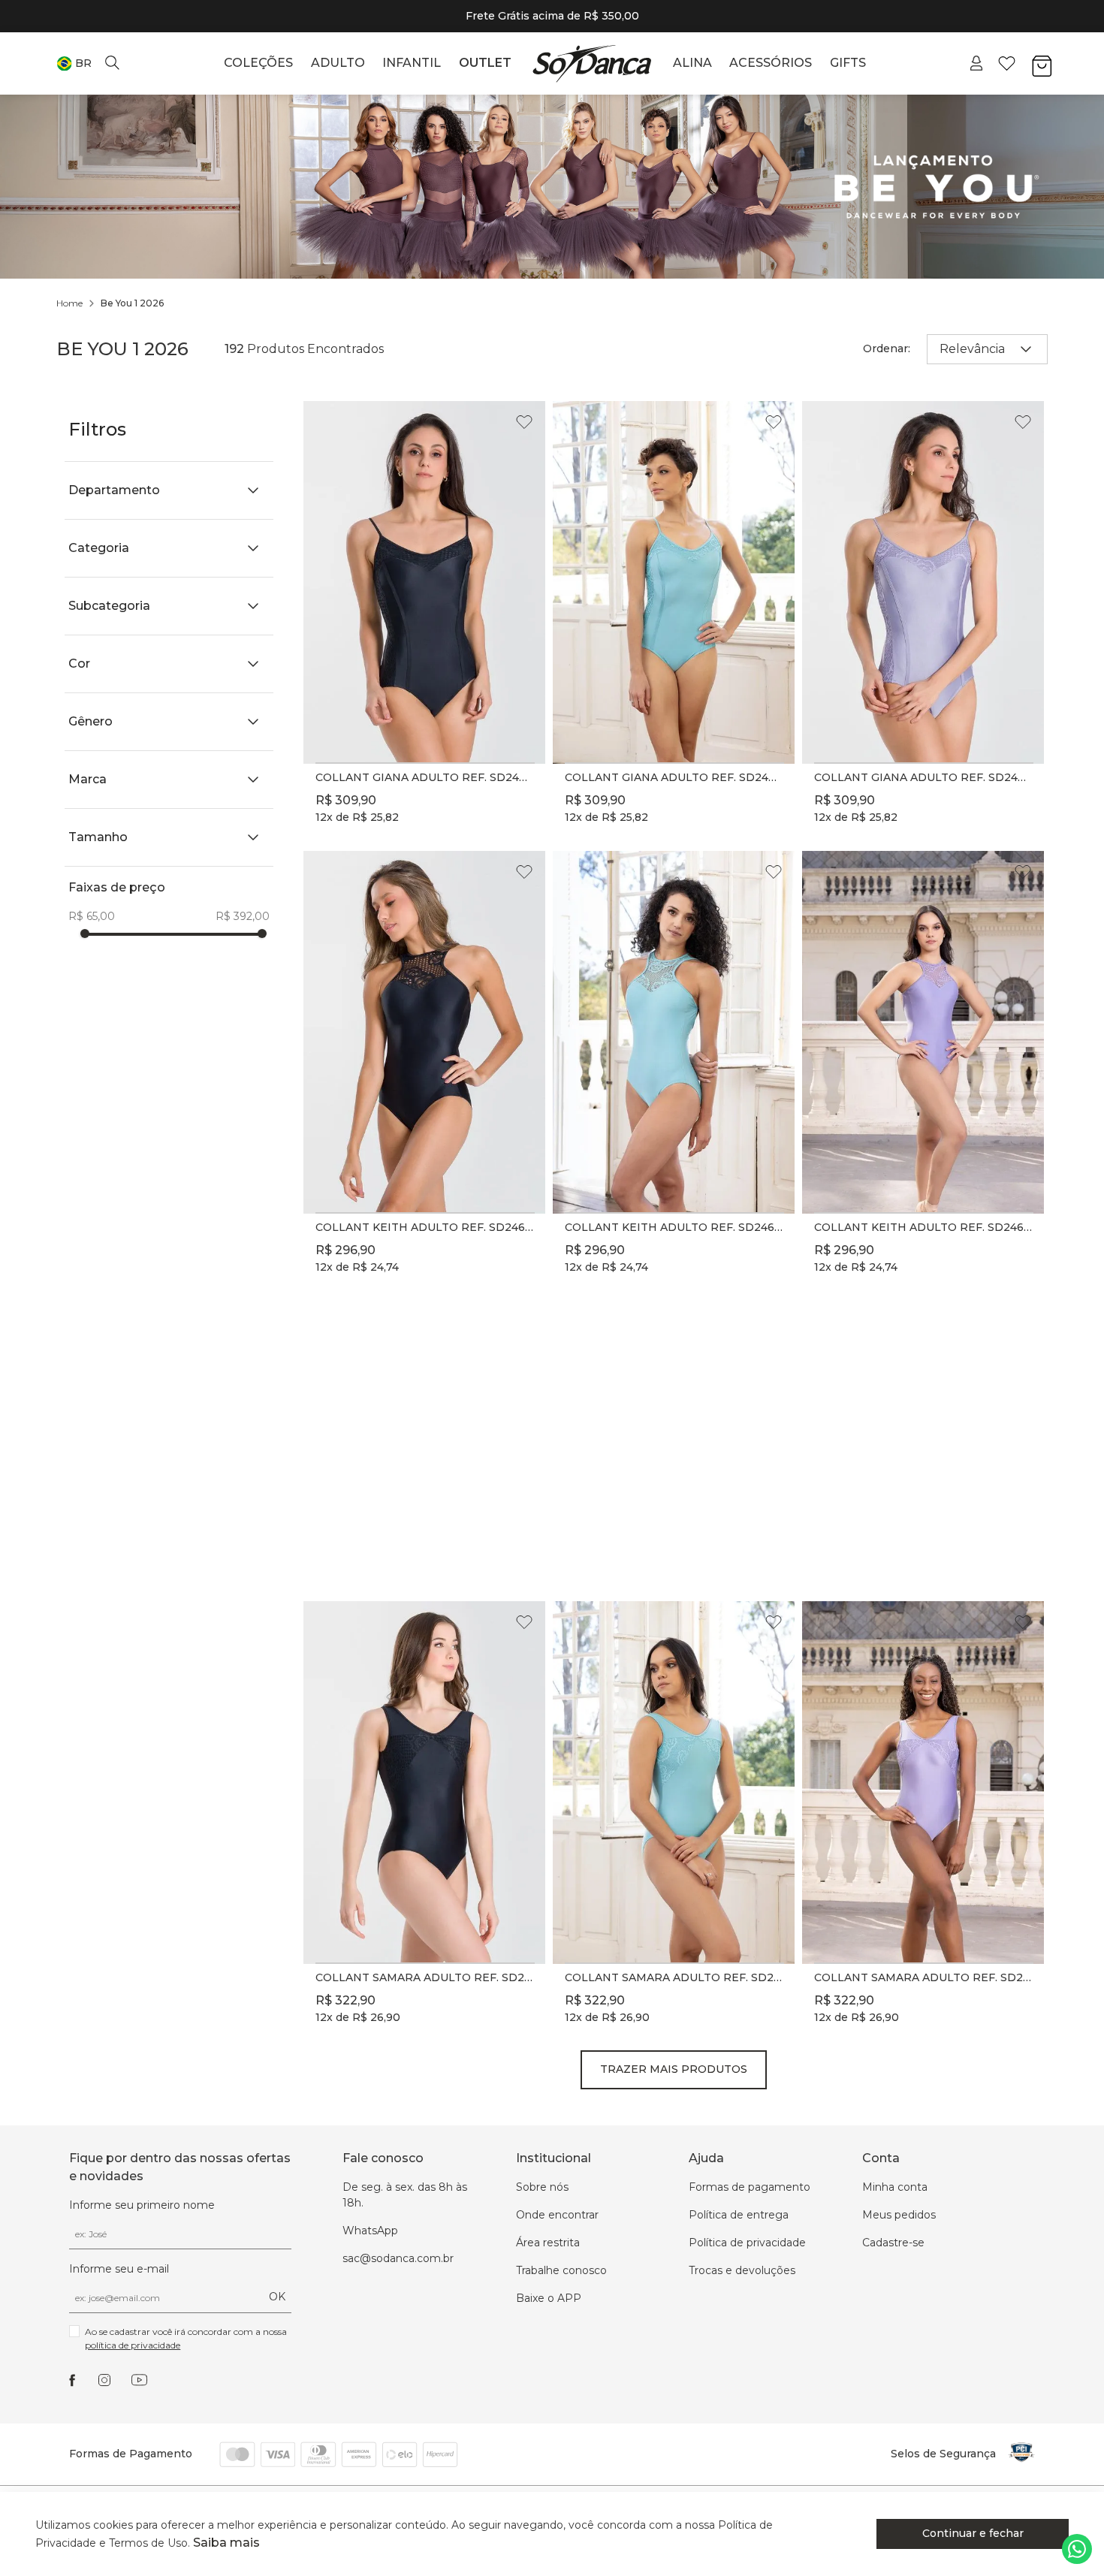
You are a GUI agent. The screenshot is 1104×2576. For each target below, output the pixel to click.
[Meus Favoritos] (1007, 63)
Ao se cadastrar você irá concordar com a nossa (187, 2338)
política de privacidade (133, 2345)
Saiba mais (226, 2543)
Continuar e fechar (973, 2533)
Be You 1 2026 (132, 303)
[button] (74, 63)
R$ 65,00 (92, 916)
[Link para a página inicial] (69, 303)
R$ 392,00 (243, 916)
